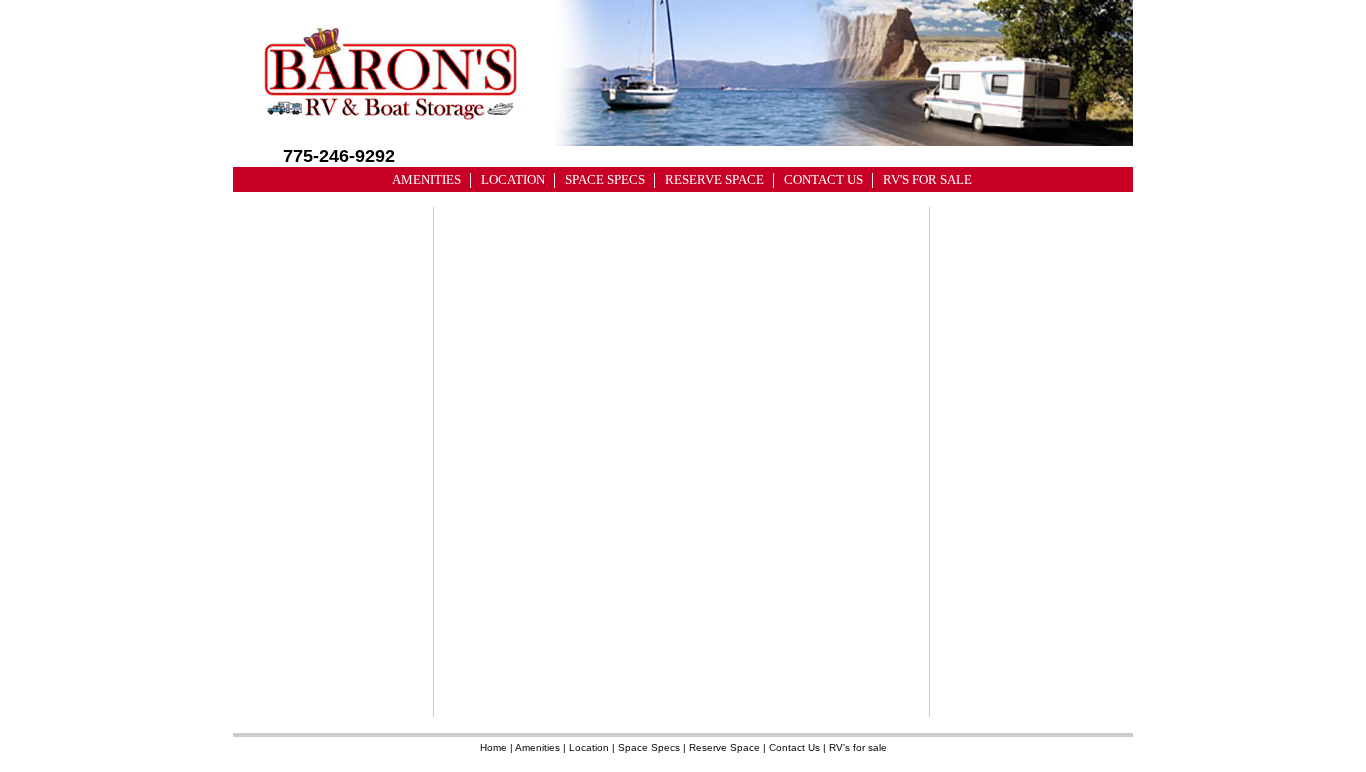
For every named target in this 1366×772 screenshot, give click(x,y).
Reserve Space (724, 747)
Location (589, 747)
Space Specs (649, 747)
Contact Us (794, 747)
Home (493, 747)
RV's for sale (858, 747)
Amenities (537, 747)
